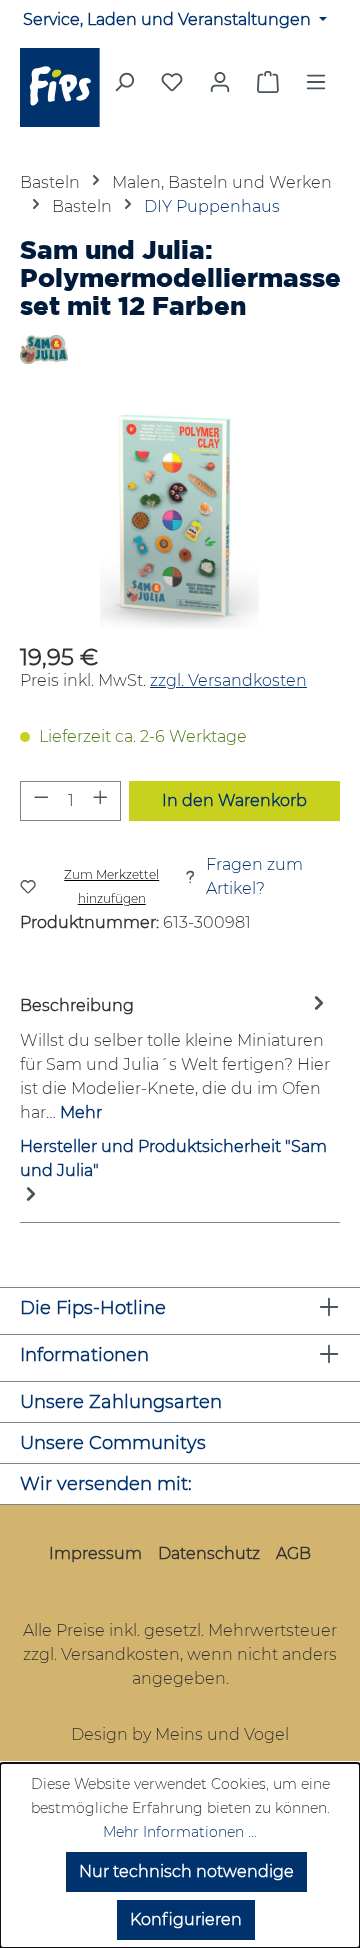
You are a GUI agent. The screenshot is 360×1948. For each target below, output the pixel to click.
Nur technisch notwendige (186, 1871)
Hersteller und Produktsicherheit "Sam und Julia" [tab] (173, 1158)
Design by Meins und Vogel (180, 1734)
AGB (293, 1553)
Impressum (95, 1553)
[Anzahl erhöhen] (101, 801)
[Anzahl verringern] (41, 801)
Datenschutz (209, 1553)
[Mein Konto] (220, 82)
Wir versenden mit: (106, 1484)
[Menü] (316, 88)
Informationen (84, 1355)
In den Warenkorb (234, 800)
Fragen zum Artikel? (254, 876)
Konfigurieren (186, 1919)
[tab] (175, 1058)
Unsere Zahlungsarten (121, 1402)
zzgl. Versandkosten (228, 680)
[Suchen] (124, 88)
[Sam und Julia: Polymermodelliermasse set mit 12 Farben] (179, 516)
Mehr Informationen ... (180, 1832)
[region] (180, 516)
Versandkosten (120, 1654)
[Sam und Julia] (180, 349)
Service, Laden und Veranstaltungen (169, 19)
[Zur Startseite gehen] (60, 87)
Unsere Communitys (113, 1443)
